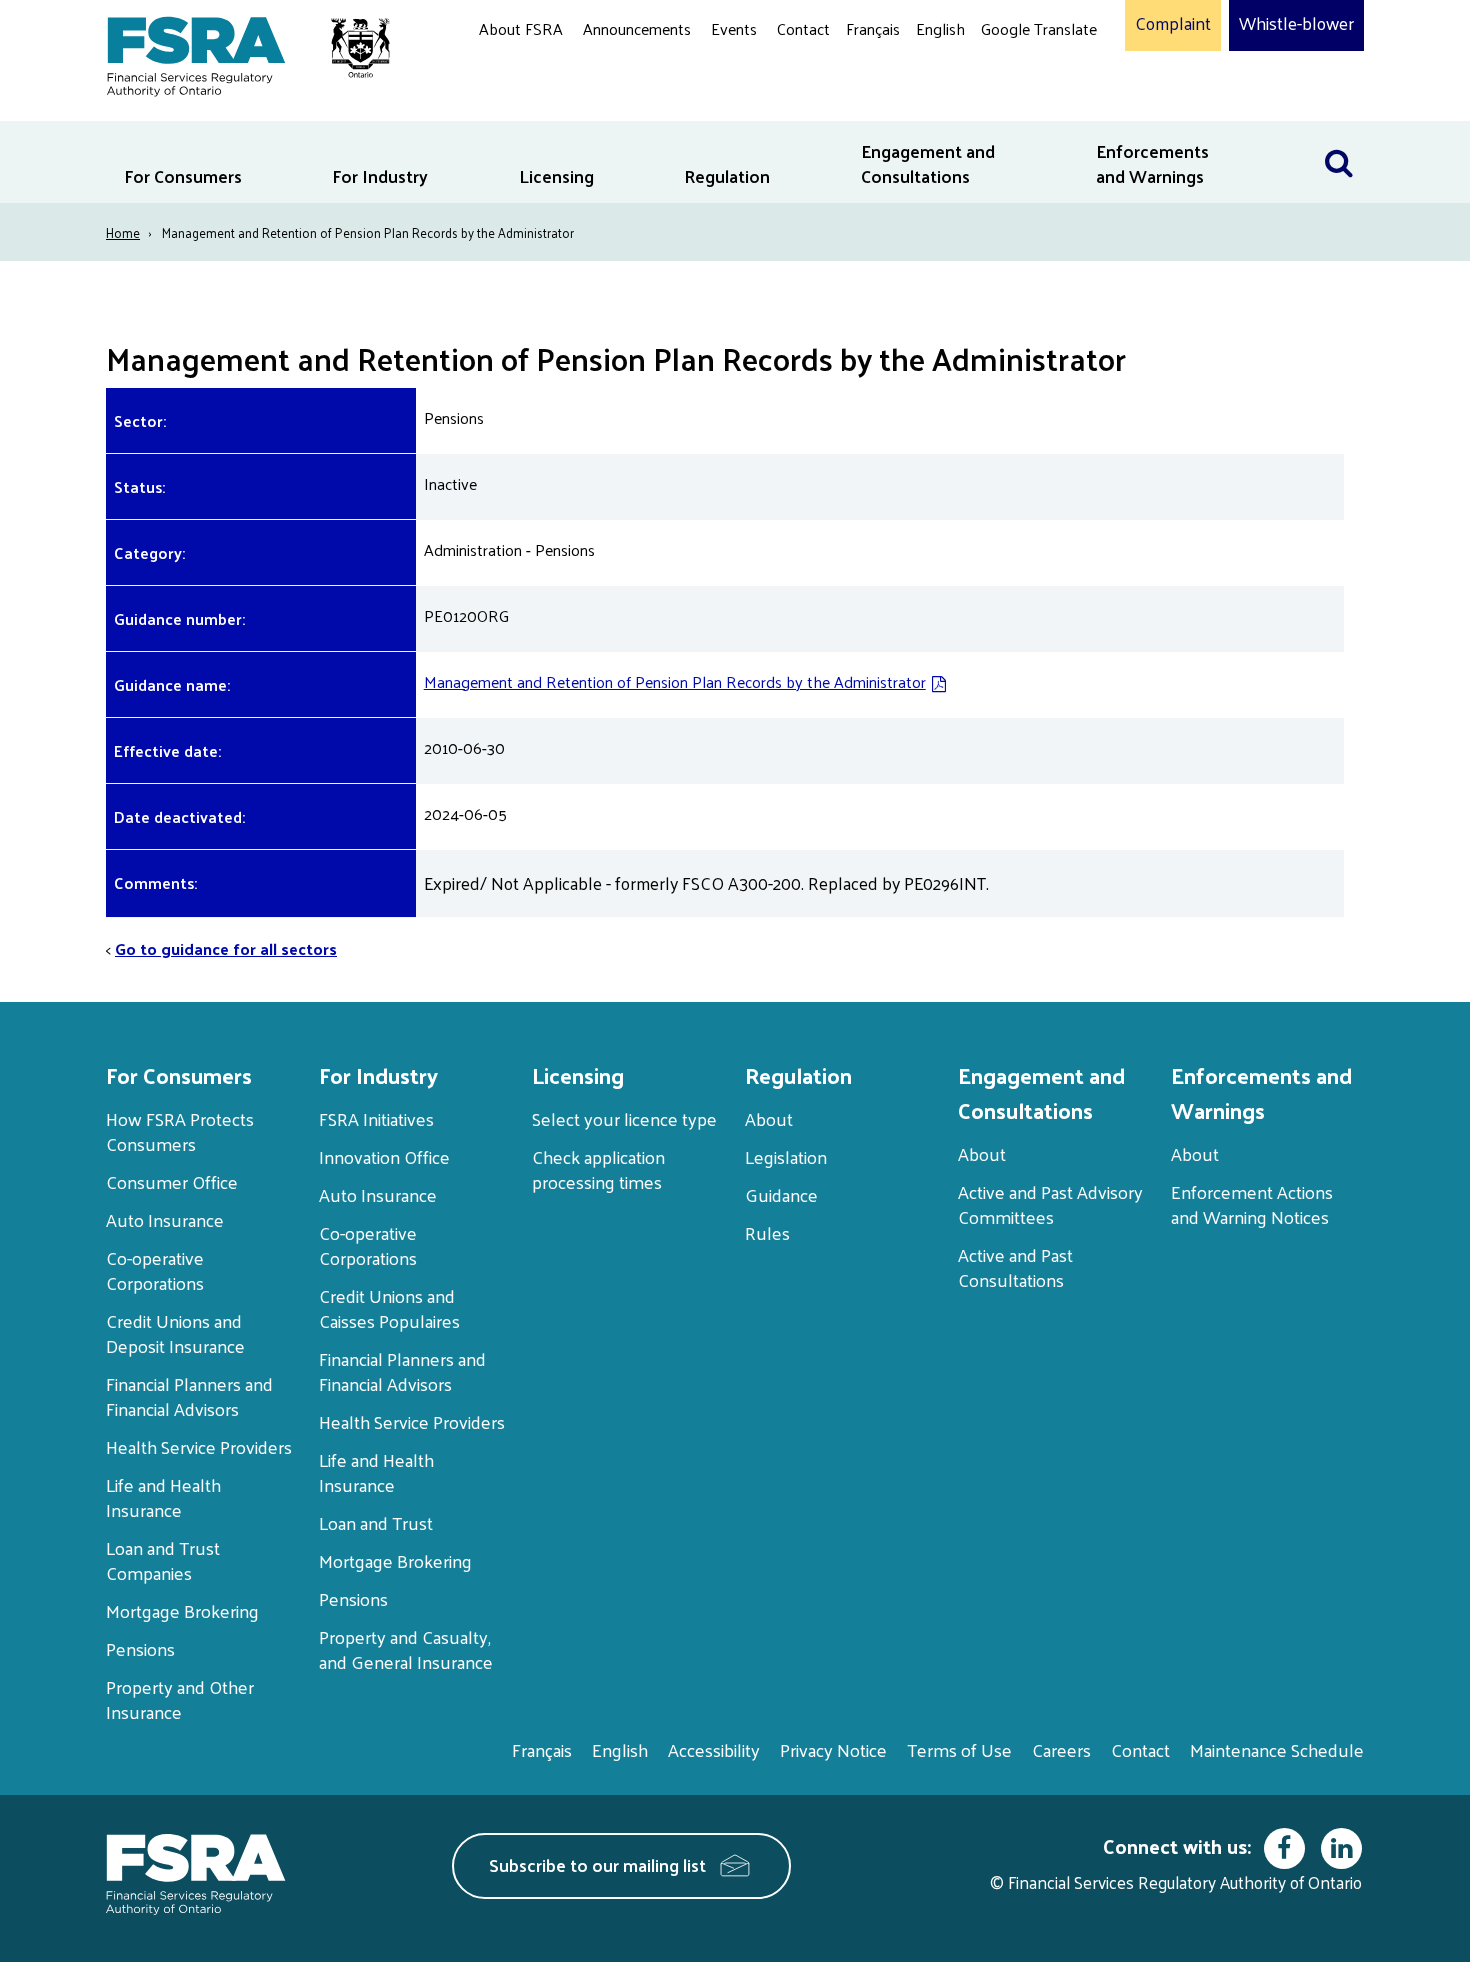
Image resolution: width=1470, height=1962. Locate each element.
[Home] (238, 52)
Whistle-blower (1296, 24)
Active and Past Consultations (1015, 1267)
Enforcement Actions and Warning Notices (1252, 1204)
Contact (803, 28)
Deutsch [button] (1014, 75)
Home (123, 232)
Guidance (781, 1194)
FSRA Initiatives (376, 1118)
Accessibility (714, 1749)
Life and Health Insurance (163, 1497)
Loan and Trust (376, 1522)
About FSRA (521, 28)
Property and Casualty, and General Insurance (406, 1649)
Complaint (1173, 24)
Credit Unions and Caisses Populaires (389, 1308)
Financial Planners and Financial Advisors (189, 1396)
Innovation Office (384, 1156)
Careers (1061, 1749)
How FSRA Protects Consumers (180, 1131)
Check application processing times (598, 1169)
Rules (767, 1232)
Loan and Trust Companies (163, 1560)
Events (734, 28)
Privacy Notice (833, 1749)
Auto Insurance (165, 1219)
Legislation (786, 1156)
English (940, 28)
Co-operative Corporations (155, 1270)
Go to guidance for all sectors (226, 948)
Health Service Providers (199, 1446)
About (769, 1118)
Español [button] (1013, 104)
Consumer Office (172, 1181)
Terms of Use (959, 1749)
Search (1339, 133)
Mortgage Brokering (182, 1610)
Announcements (637, 28)
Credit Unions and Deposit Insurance (175, 1333)
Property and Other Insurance (180, 1699)
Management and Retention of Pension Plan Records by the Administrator (675, 681)
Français (873, 28)
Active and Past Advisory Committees (1050, 1204)
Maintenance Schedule (1277, 1749)
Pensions (140, 1648)
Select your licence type (624, 1118)
